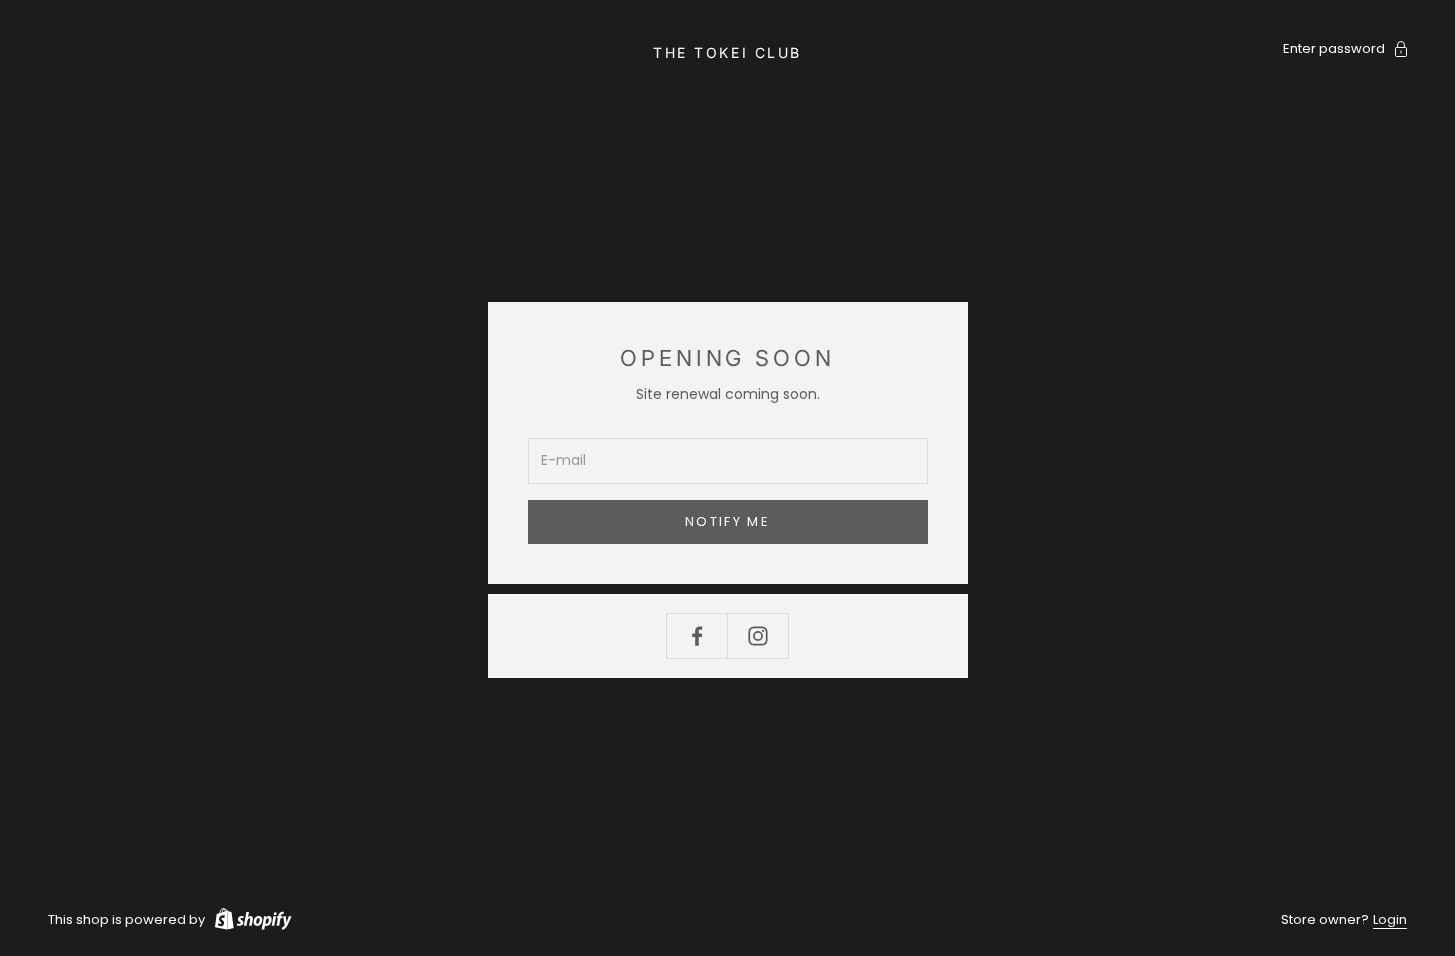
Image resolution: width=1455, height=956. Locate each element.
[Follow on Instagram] (758, 636)
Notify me (727, 521)
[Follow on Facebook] (697, 636)
